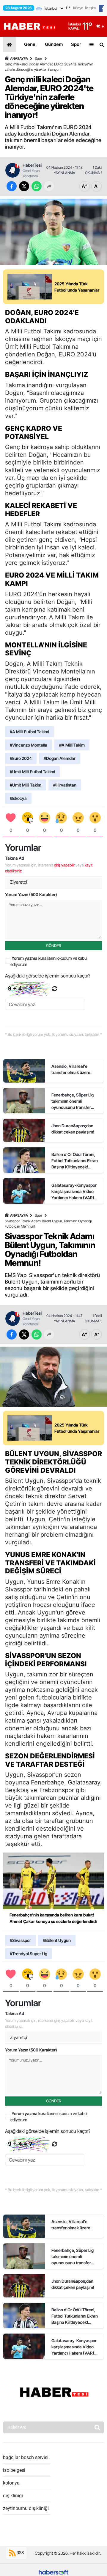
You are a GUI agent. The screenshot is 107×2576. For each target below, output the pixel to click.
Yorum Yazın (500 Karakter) (31, 894)
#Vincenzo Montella (29, 745)
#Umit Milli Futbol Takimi (32, 772)
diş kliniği (13, 2496)
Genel (30, 44)
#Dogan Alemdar (60, 758)
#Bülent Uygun (57, 1940)
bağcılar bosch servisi (26, 2457)
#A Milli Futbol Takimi (29, 732)
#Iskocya (18, 798)
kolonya (11, 2483)
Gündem (54, 44)
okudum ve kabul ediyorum (49, 961)
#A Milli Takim (72, 745)
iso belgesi (14, 2470)
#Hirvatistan (65, 785)
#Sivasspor (20, 1940)
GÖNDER (54, 946)
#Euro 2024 (21, 758)
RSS (20, 2552)
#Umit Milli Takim (26, 785)
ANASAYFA (19, 58)
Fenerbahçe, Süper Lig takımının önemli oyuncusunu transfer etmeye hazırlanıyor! (73, 1101)
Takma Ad (15, 858)
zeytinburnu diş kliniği (26, 2508)
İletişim (90, 8)
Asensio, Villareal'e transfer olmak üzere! (71, 1069)
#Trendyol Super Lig (29, 1954)
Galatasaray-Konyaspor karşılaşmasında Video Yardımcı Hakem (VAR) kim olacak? (74, 1192)
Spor (76, 44)
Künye (78, 8)
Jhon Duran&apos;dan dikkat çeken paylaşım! (73, 1129)
